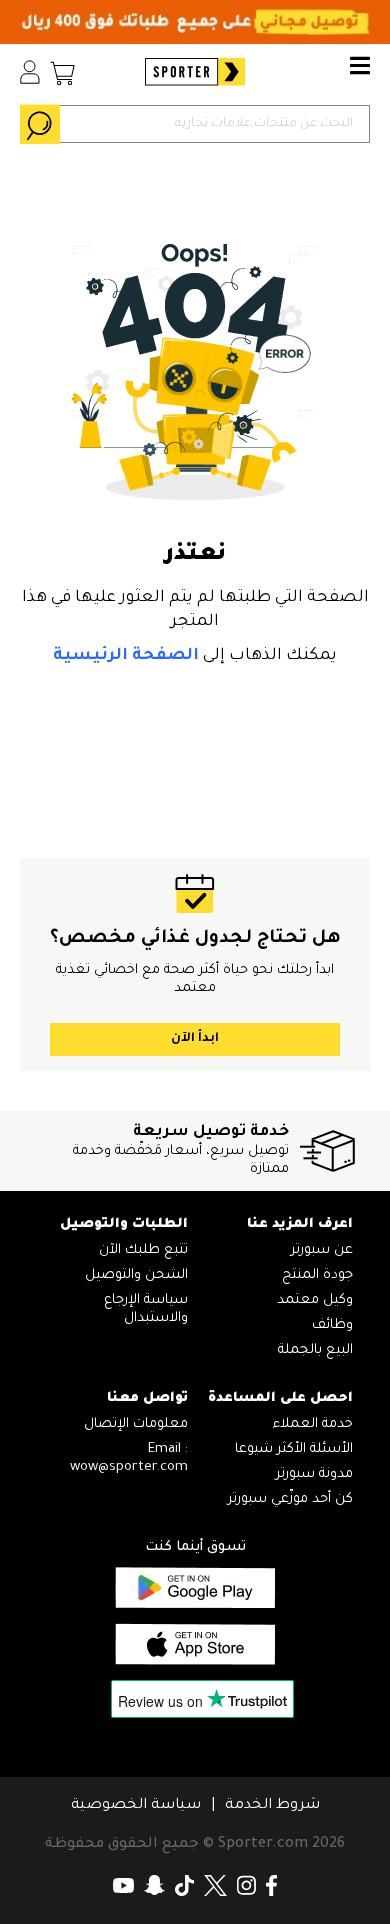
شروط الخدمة (272, 1806)
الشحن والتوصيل (136, 1275)
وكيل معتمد (315, 1300)
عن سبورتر (322, 1250)
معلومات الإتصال (136, 1424)
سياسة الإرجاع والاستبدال (146, 1309)
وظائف (332, 1325)
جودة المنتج (317, 1275)
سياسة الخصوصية (136, 1806)
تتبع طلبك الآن (143, 1250)
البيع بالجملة (315, 1350)
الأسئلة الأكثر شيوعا (294, 1449)
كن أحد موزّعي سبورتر (290, 1499)
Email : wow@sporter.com (129, 1458)
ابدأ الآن (195, 1039)
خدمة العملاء (313, 1424)
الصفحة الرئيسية (126, 656)
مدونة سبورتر (314, 1474)
